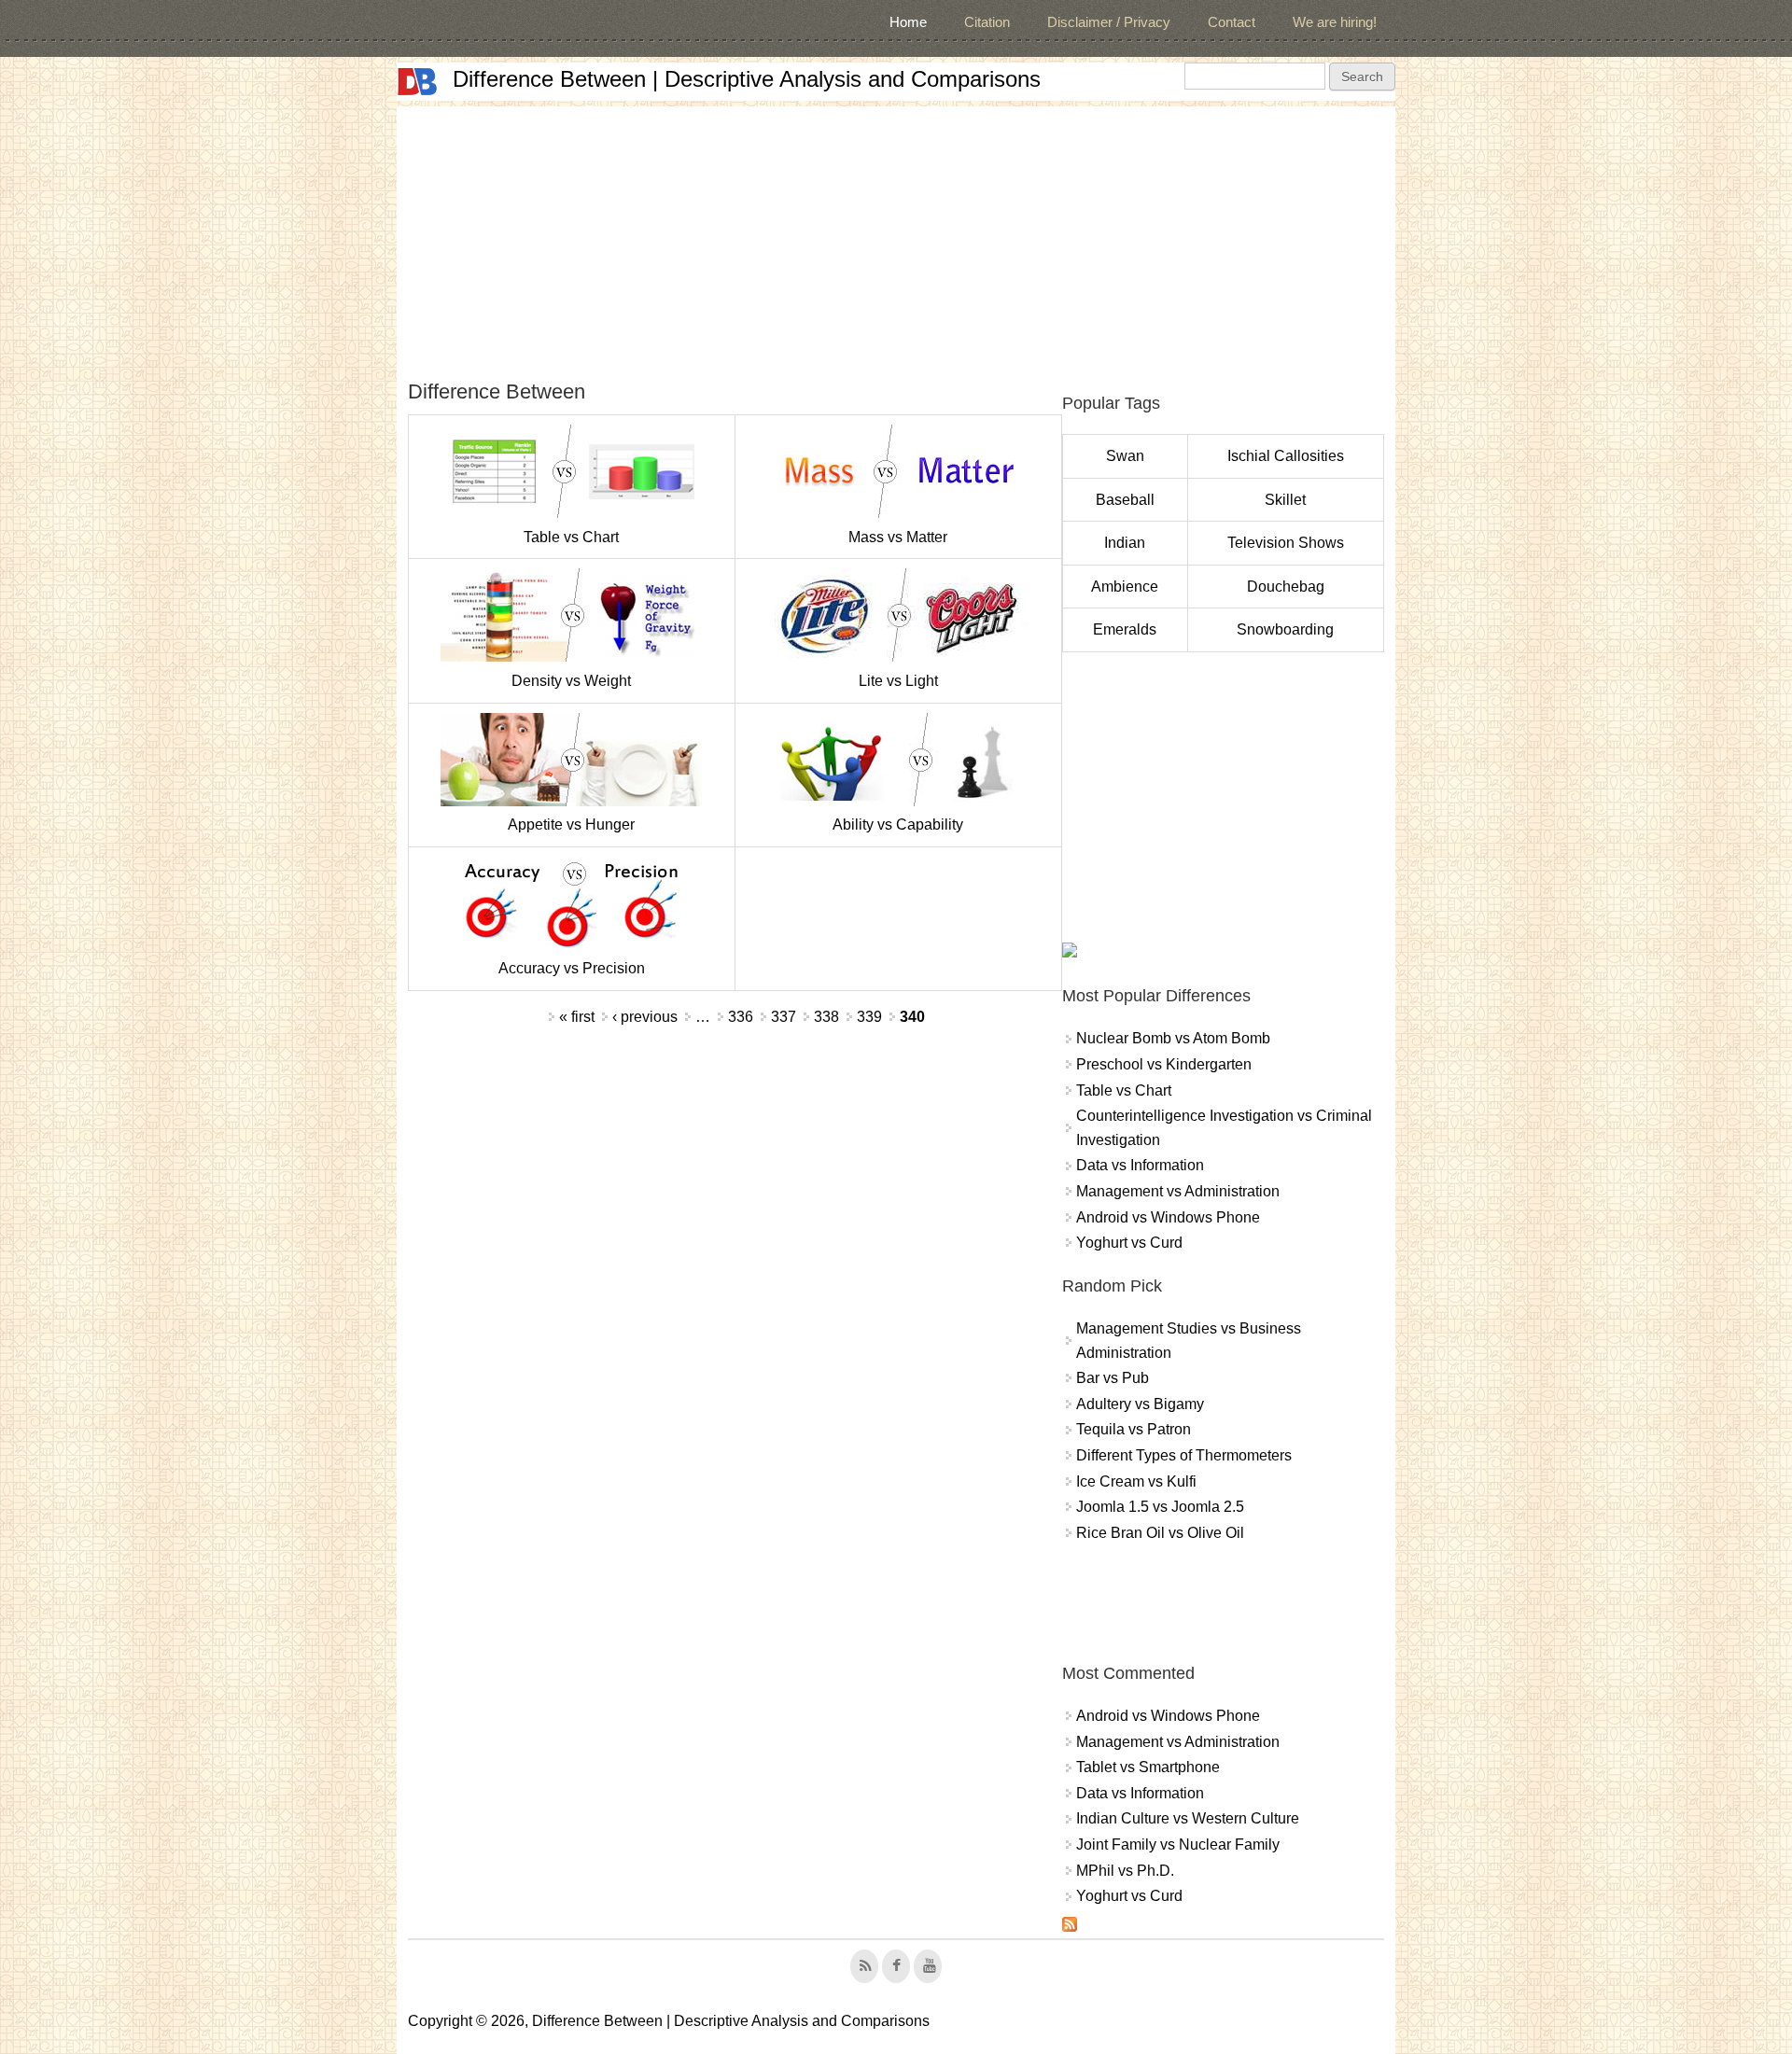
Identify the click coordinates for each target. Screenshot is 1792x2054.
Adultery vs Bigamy (1140, 1404)
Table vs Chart (571, 537)
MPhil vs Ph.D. (1125, 1871)
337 (784, 1017)
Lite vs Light (898, 681)
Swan (1125, 456)
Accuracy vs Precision (572, 968)
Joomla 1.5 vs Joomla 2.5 (1160, 1507)
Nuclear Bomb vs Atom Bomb (1173, 1038)
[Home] (417, 82)
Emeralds (1125, 629)
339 (869, 1017)
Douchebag (1286, 587)
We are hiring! (1335, 22)
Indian (1125, 543)
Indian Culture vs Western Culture (1188, 1818)
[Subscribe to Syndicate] (1070, 1927)
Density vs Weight (571, 681)
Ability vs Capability (898, 824)
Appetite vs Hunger (571, 824)
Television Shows (1286, 543)
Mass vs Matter (898, 537)
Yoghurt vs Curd (1129, 1243)
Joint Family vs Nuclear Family (1178, 1844)
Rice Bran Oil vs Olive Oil (1160, 1533)
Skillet (1285, 500)
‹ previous (645, 1017)
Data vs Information (1140, 1165)
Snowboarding (1285, 629)
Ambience (1125, 587)
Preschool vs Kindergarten (1164, 1064)
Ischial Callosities (1286, 456)
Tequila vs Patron (1134, 1429)
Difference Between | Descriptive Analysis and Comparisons (747, 79)
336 (741, 1017)
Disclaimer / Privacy (1109, 22)
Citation (987, 22)
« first (577, 1017)
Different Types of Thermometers (1184, 1455)
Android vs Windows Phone (1168, 1217)
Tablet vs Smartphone (1148, 1767)
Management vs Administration (1178, 1191)
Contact (1232, 22)
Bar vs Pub (1113, 1378)
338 (826, 1017)
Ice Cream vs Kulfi (1136, 1481)
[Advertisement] (896, 237)
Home (908, 22)
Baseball (1125, 500)
